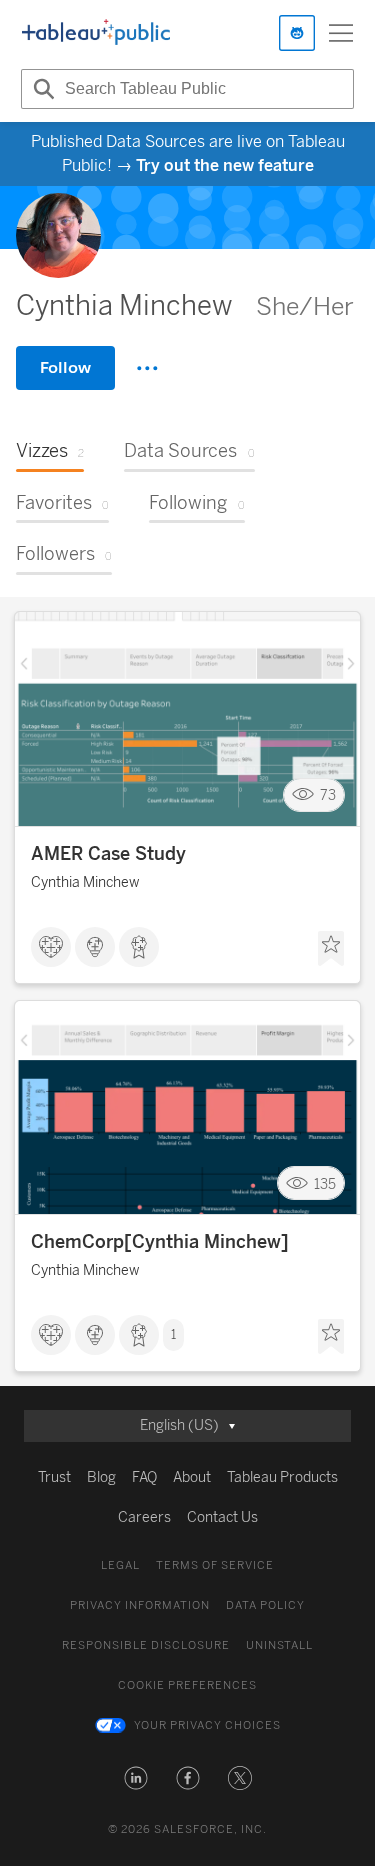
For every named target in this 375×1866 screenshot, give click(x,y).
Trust (54, 1477)
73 (328, 795)
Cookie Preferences (187, 1685)
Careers (144, 1517)
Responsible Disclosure (146, 1645)
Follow (65, 367)
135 (325, 1183)
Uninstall (279, 1645)
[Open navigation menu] (341, 33)
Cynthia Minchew (85, 882)
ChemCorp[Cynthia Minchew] (160, 1242)
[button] (136, 1778)
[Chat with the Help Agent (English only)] (297, 33)
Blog (101, 1477)
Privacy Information (140, 1605)
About (192, 1477)
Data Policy (265, 1605)
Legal (120, 1565)
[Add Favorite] (331, 949)
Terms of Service (215, 1565)
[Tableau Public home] (96, 33)
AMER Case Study (108, 854)
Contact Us (222, 1517)
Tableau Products (282, 1477)
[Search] (41, 89)
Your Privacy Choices (207, 1725)
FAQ (144, 1477)
